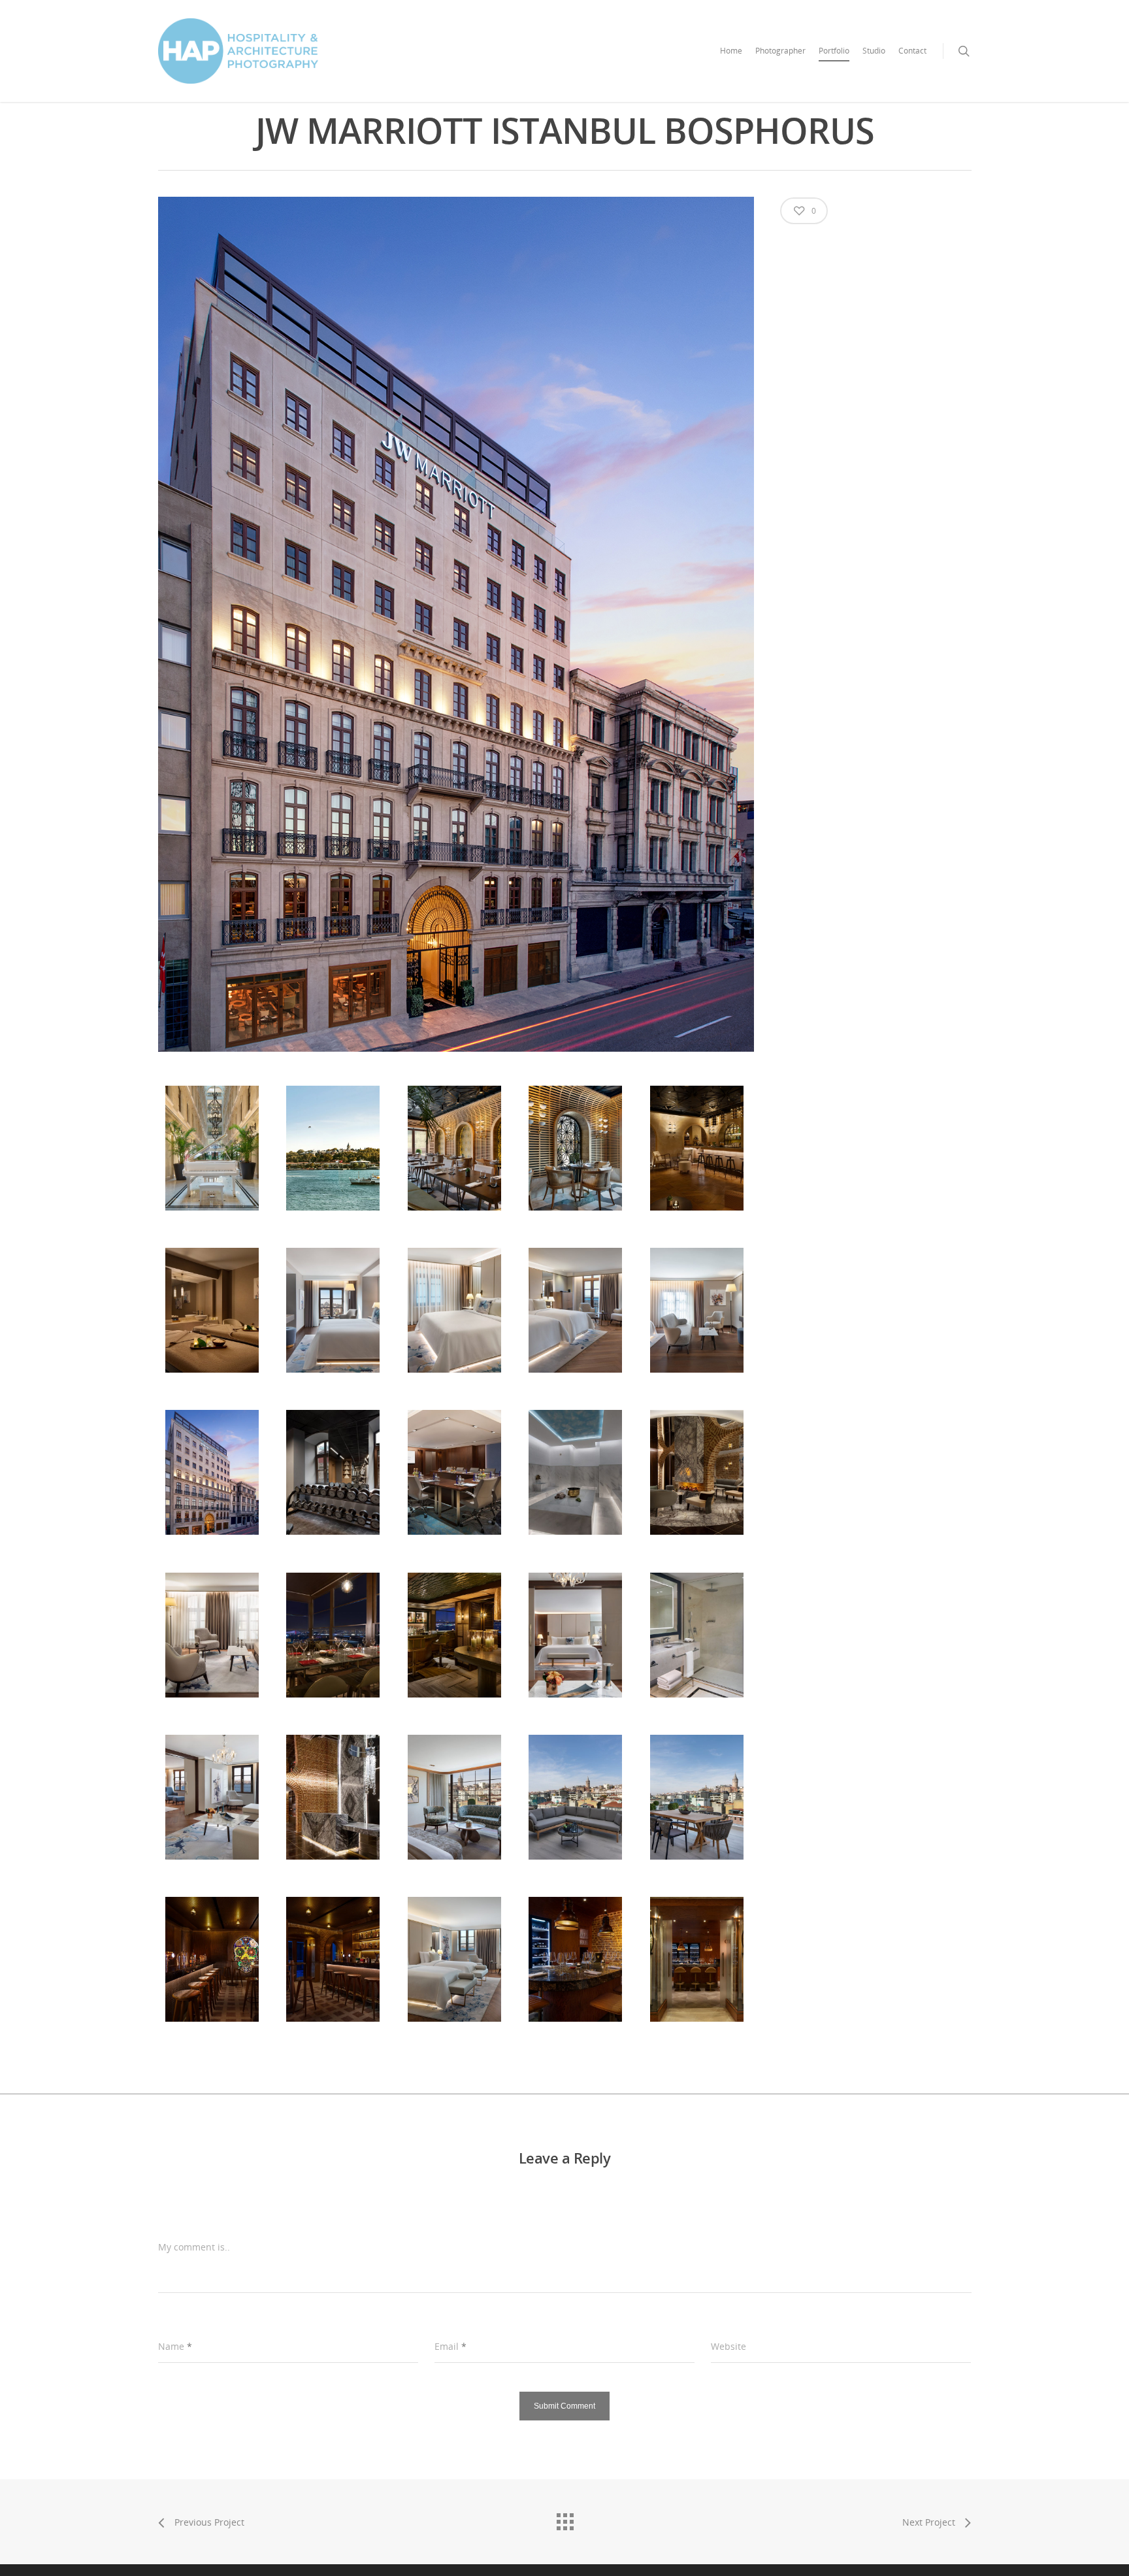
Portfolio (834, 51)
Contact (912, 51)
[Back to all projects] (564, 2518)
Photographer (780, 51)
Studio (874, 51)
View (212, 1135)
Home (731, 51)
